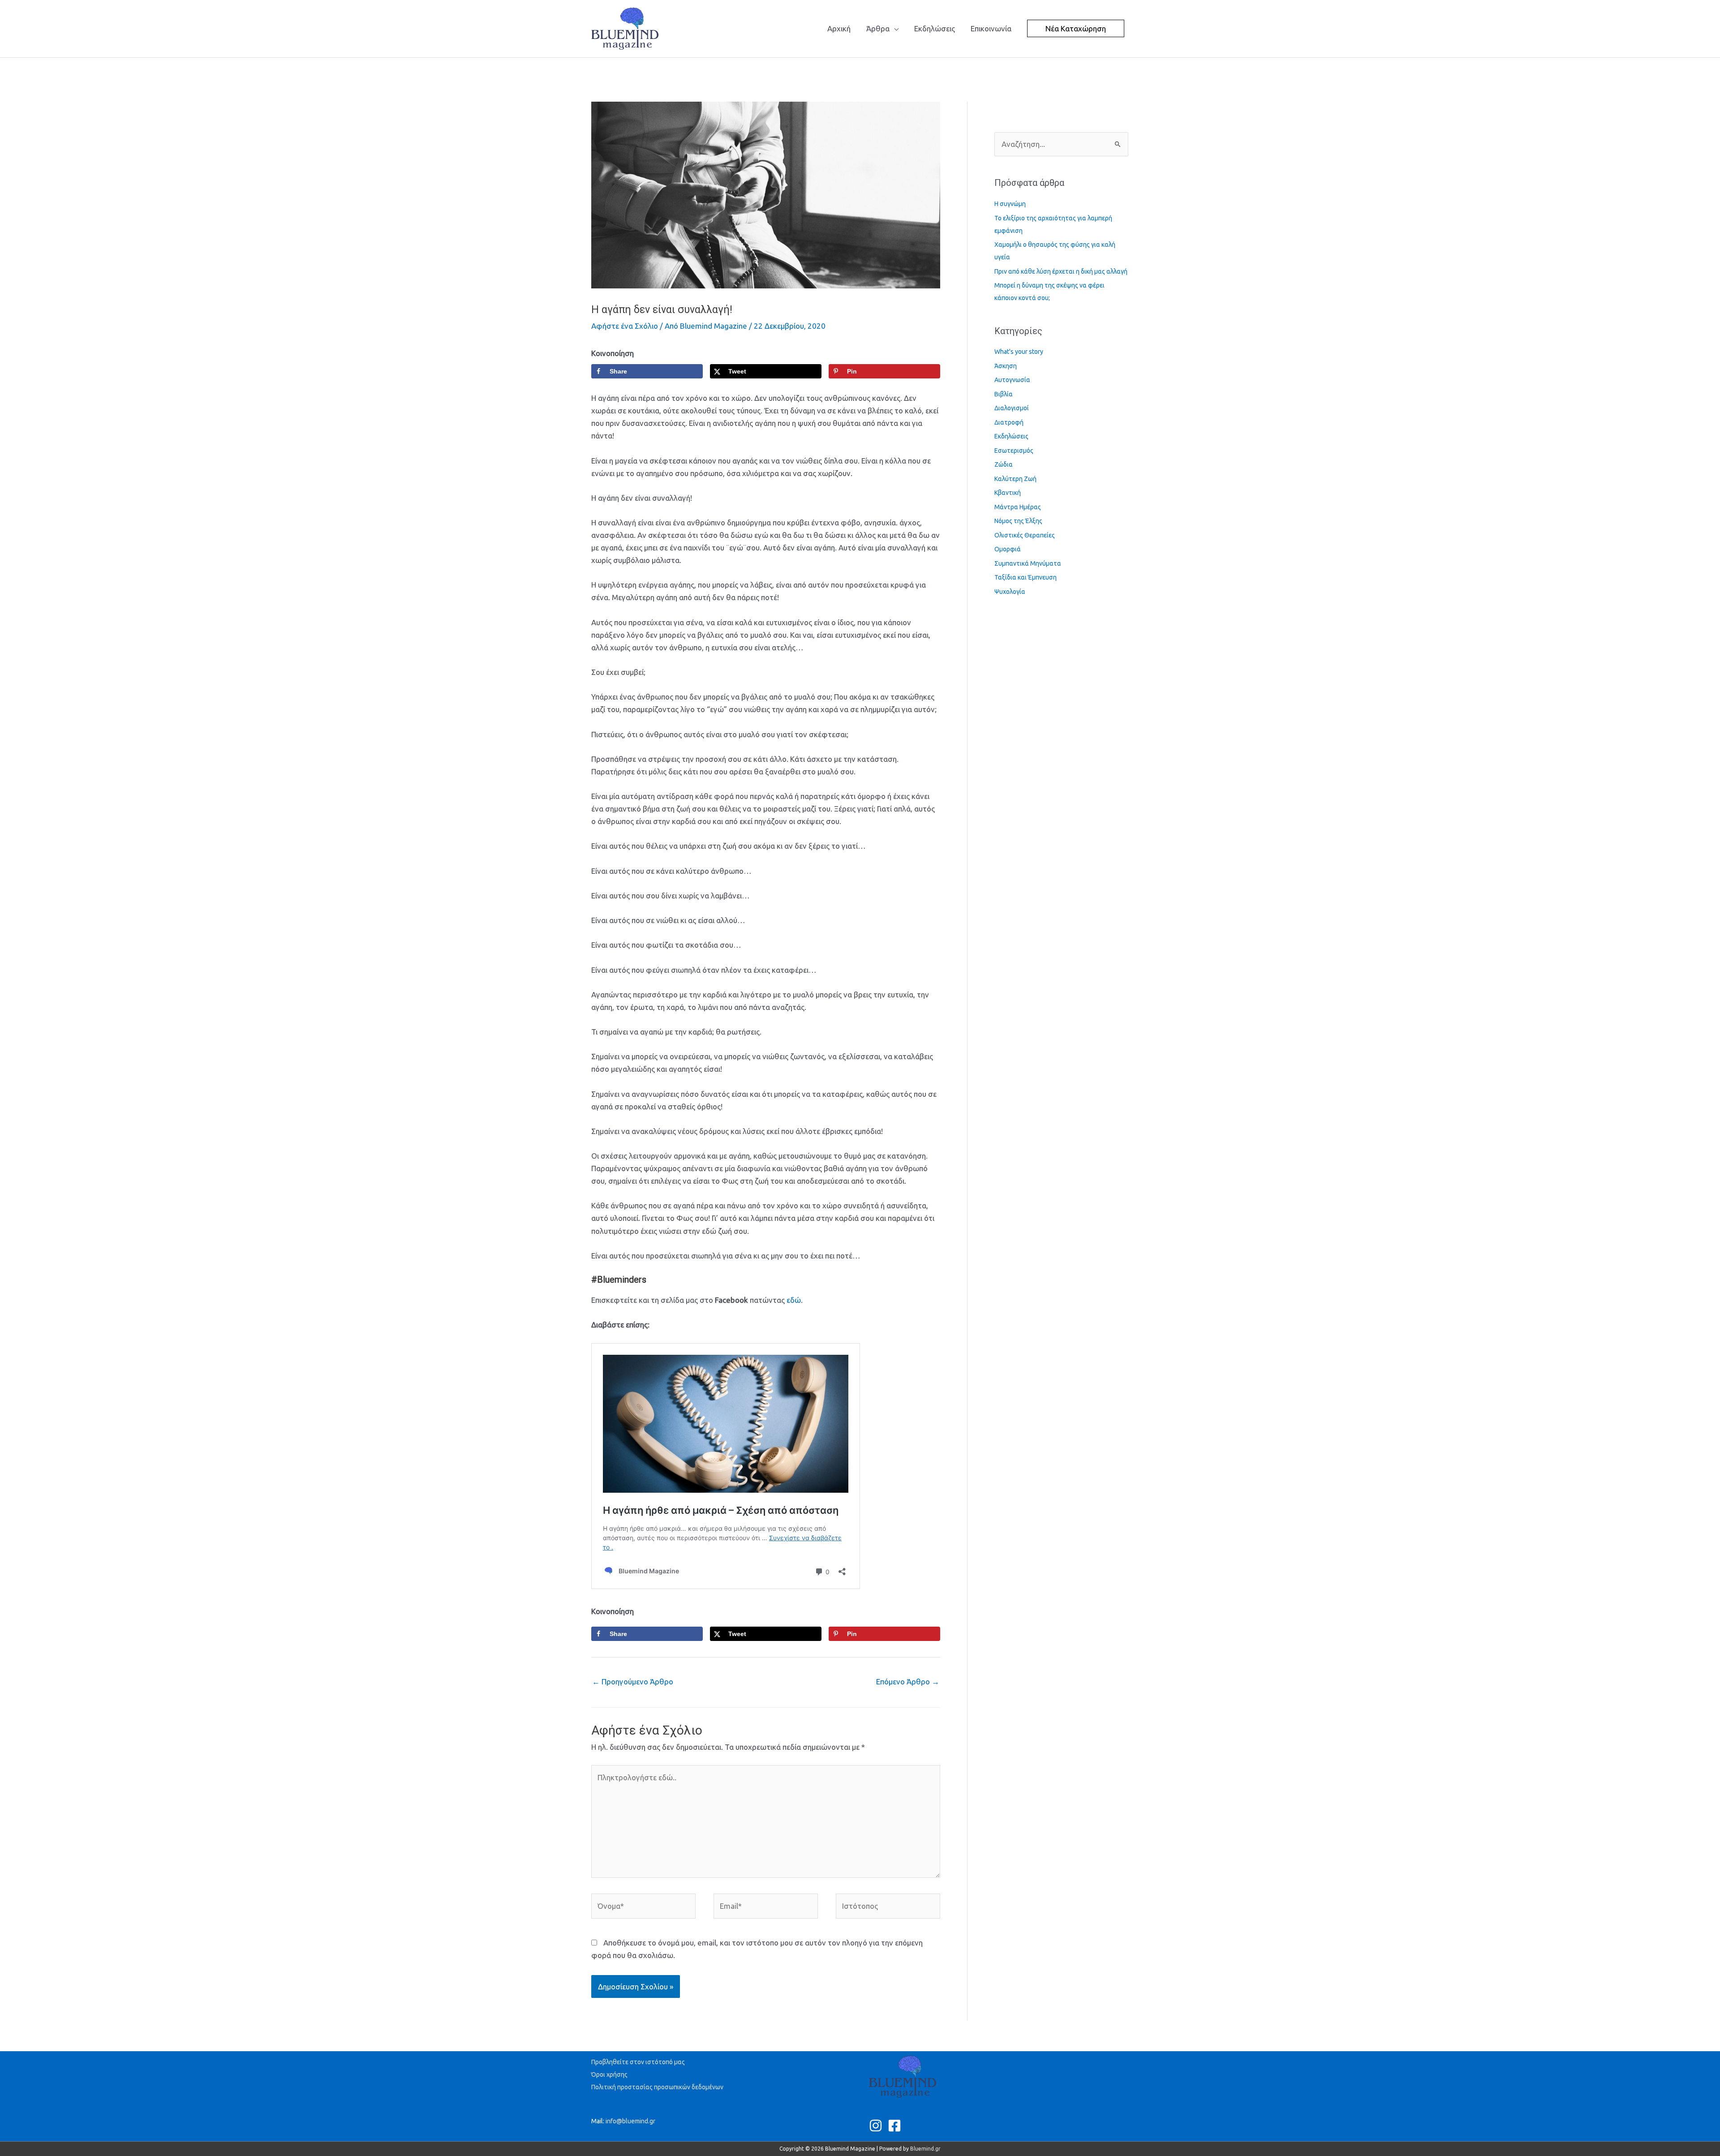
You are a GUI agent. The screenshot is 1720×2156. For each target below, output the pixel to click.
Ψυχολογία (1010, 592)
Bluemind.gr (925, 2149)
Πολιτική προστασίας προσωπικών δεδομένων (657, 2087)
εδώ (794, 1300)
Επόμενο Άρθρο (908, 1681)
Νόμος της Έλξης (1018, 521)
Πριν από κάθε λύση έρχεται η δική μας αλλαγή (1061, 271)
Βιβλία (1004, 394)
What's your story (1019, 352)
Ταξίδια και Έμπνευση (1026, 577)
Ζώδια (1004, 464)
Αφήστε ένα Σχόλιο (625, 326)
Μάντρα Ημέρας (1018, 507)
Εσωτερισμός (1014, 451)
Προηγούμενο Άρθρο (633, 1681)
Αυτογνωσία (1012, 380)
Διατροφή (1009, 422)
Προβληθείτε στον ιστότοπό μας (638, 2062)
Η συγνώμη (1010, 204)
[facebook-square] (897, 2126)
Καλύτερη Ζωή (1015, 479)
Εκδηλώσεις (1011, 436)
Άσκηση (1006, 366)
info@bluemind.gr (630, 2121)
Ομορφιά (1008, 549)
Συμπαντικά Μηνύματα (1028, 563)
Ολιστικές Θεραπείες (1025, 535)
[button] (1076, 28)
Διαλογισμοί (1012, 408)
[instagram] (878, 2126)
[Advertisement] (754, 78)
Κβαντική (1008, 493)
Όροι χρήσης (609, 2074)
